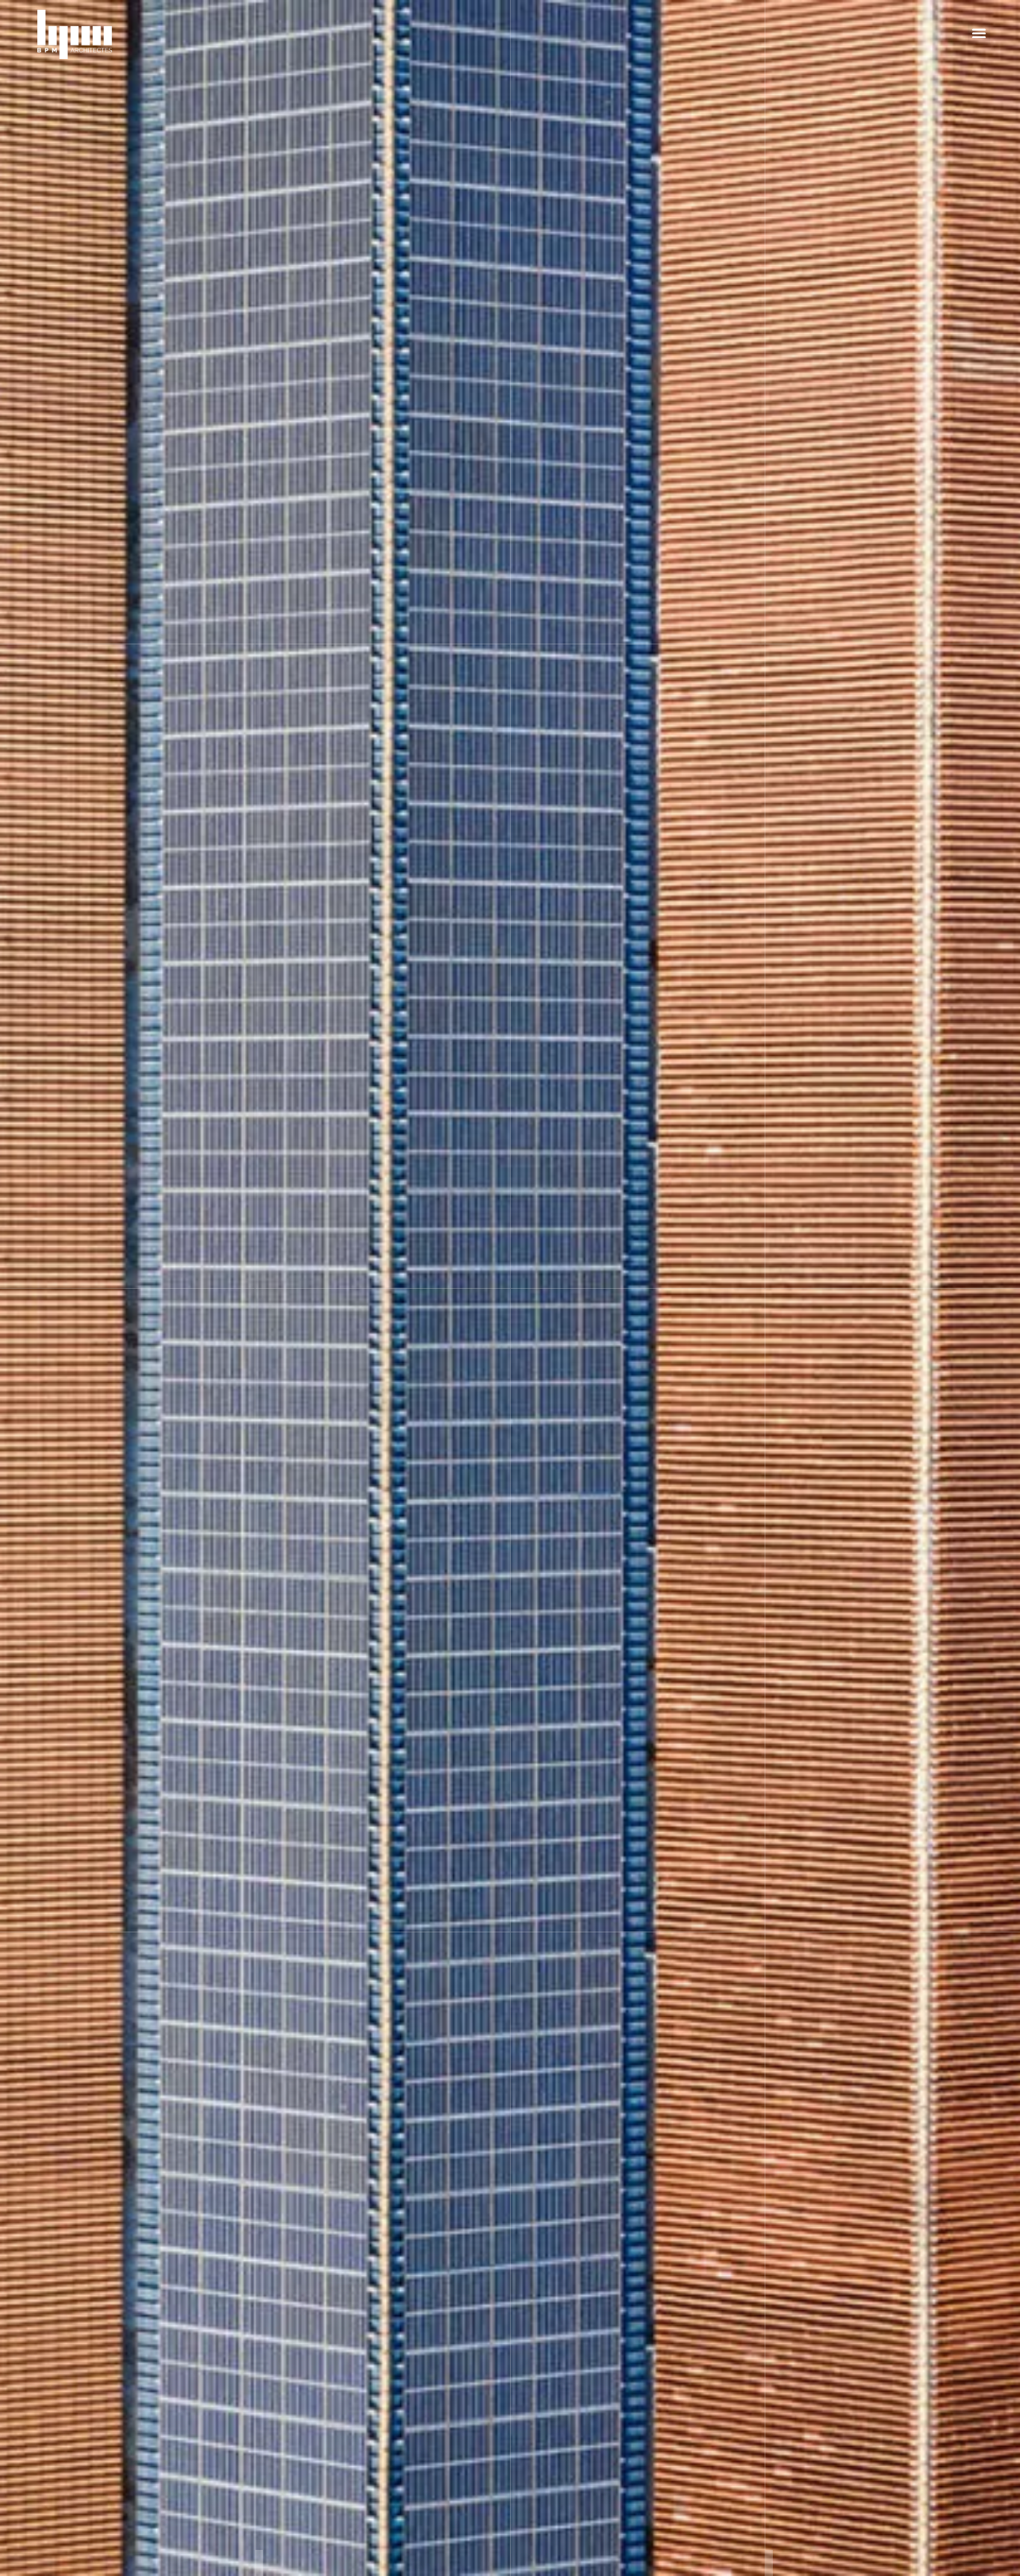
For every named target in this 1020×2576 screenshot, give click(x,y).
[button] (979, 33)
